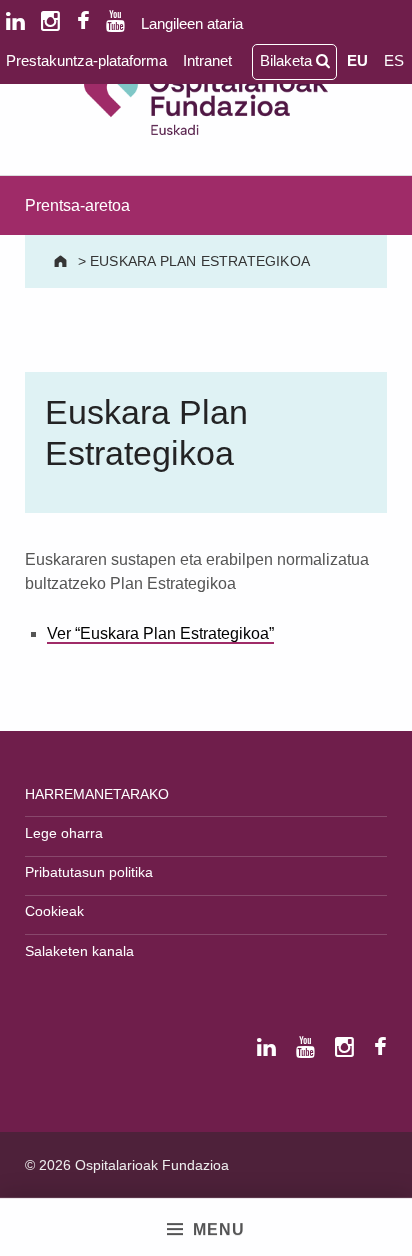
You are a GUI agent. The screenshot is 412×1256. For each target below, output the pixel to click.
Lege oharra (64, 833)
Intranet (207, 60)
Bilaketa (288, 60)
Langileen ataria (192, 23)
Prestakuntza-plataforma (86, 60)
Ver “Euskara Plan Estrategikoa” (160, 633)
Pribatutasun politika (89, 872)
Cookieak (54, 911)
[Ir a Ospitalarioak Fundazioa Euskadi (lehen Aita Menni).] (62, 261)
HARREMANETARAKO (97, 794)
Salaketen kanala (79, 951)
